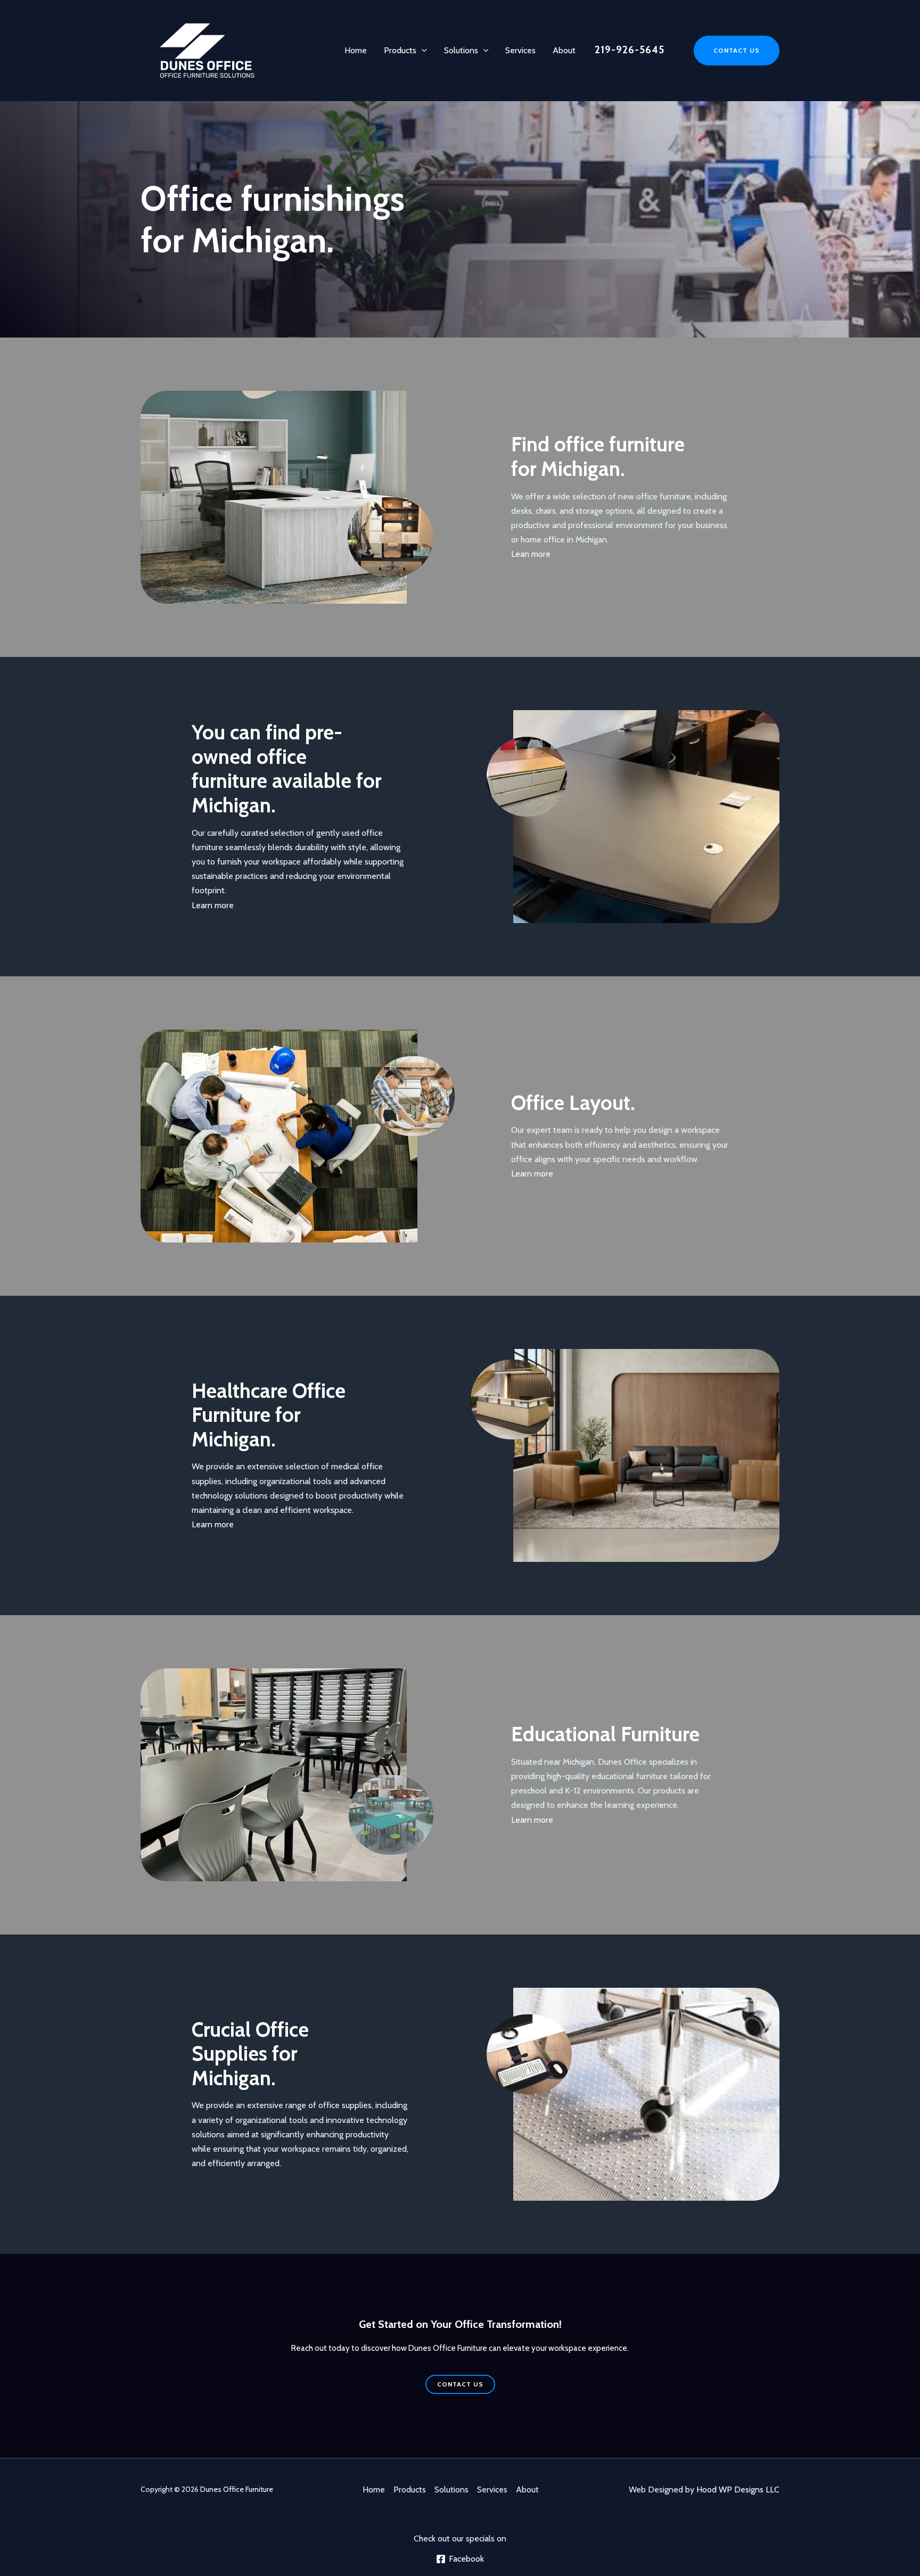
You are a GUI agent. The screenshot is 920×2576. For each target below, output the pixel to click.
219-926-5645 (630, 50)
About (564, 50)
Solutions (461, 50)
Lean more (531, 554)
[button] (422, 51)
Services (520, 50)
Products (400, 50)
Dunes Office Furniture (237, 2489)
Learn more (213, 905)
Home (356, 50)
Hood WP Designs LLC (738, 2489)
